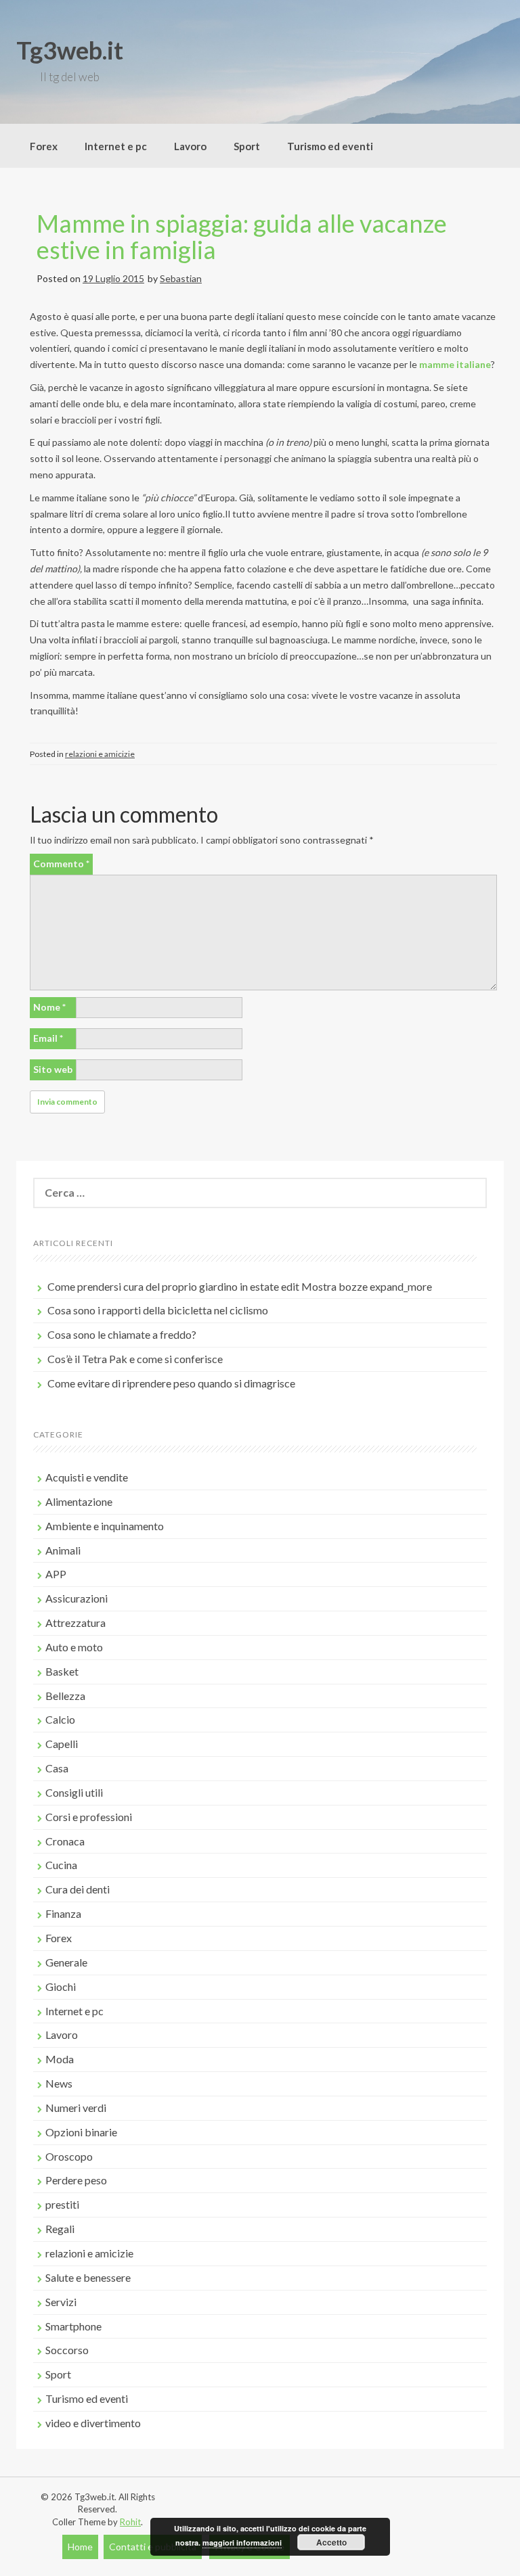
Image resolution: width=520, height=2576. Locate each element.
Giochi (61, 1986)
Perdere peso (76, 2180)
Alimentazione (79, 1501)
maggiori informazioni (242, 2543)
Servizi (61, 2302)
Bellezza (65, 1696)
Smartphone (73, 2326)
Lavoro (190, 146)
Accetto (331, 2542)
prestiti (62, 2204)
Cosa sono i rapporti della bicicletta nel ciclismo (158, 1310)
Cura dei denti (78, 1889)
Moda (60, 2059)
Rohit (130, 2522)
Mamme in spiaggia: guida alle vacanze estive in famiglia (242, 237)
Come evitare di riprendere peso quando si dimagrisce (171, 1383)
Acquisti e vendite (87, 1477)
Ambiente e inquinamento (105, 1526)
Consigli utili (74, 1792)
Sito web (53, 1069)
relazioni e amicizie (100, 754)
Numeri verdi (76, 2108)
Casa (57, 1768)
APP (56, 1574)
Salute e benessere (88, 2277)
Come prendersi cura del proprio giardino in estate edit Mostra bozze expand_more (240, 1286)
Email (48, 1038)
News (59, 2083)
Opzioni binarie (81, 2132)
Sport (247, 146)
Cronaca (65, 1841)
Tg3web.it (70, 50)
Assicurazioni (77, 1598)
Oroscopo (69, 2156)
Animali (63, 1550)
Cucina (61, 1865)
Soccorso (67, 2350)
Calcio (60, 1719)
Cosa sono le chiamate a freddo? (122, 1334)
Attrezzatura (75, 1623)
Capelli (62, 1744)
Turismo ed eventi (330, 146)
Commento (61, 864)
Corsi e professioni (89, 1817)
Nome (49, 1007)
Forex (44, 146)
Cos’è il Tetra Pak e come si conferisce (135, 1359)
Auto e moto (74, 1647)
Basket (62, 1671)
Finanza (63, 1913)
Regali (60, 2229)
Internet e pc (116, 146)
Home (80, 2547)
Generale (66, 1962)
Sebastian (181, 278)
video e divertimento (93, 2423)
